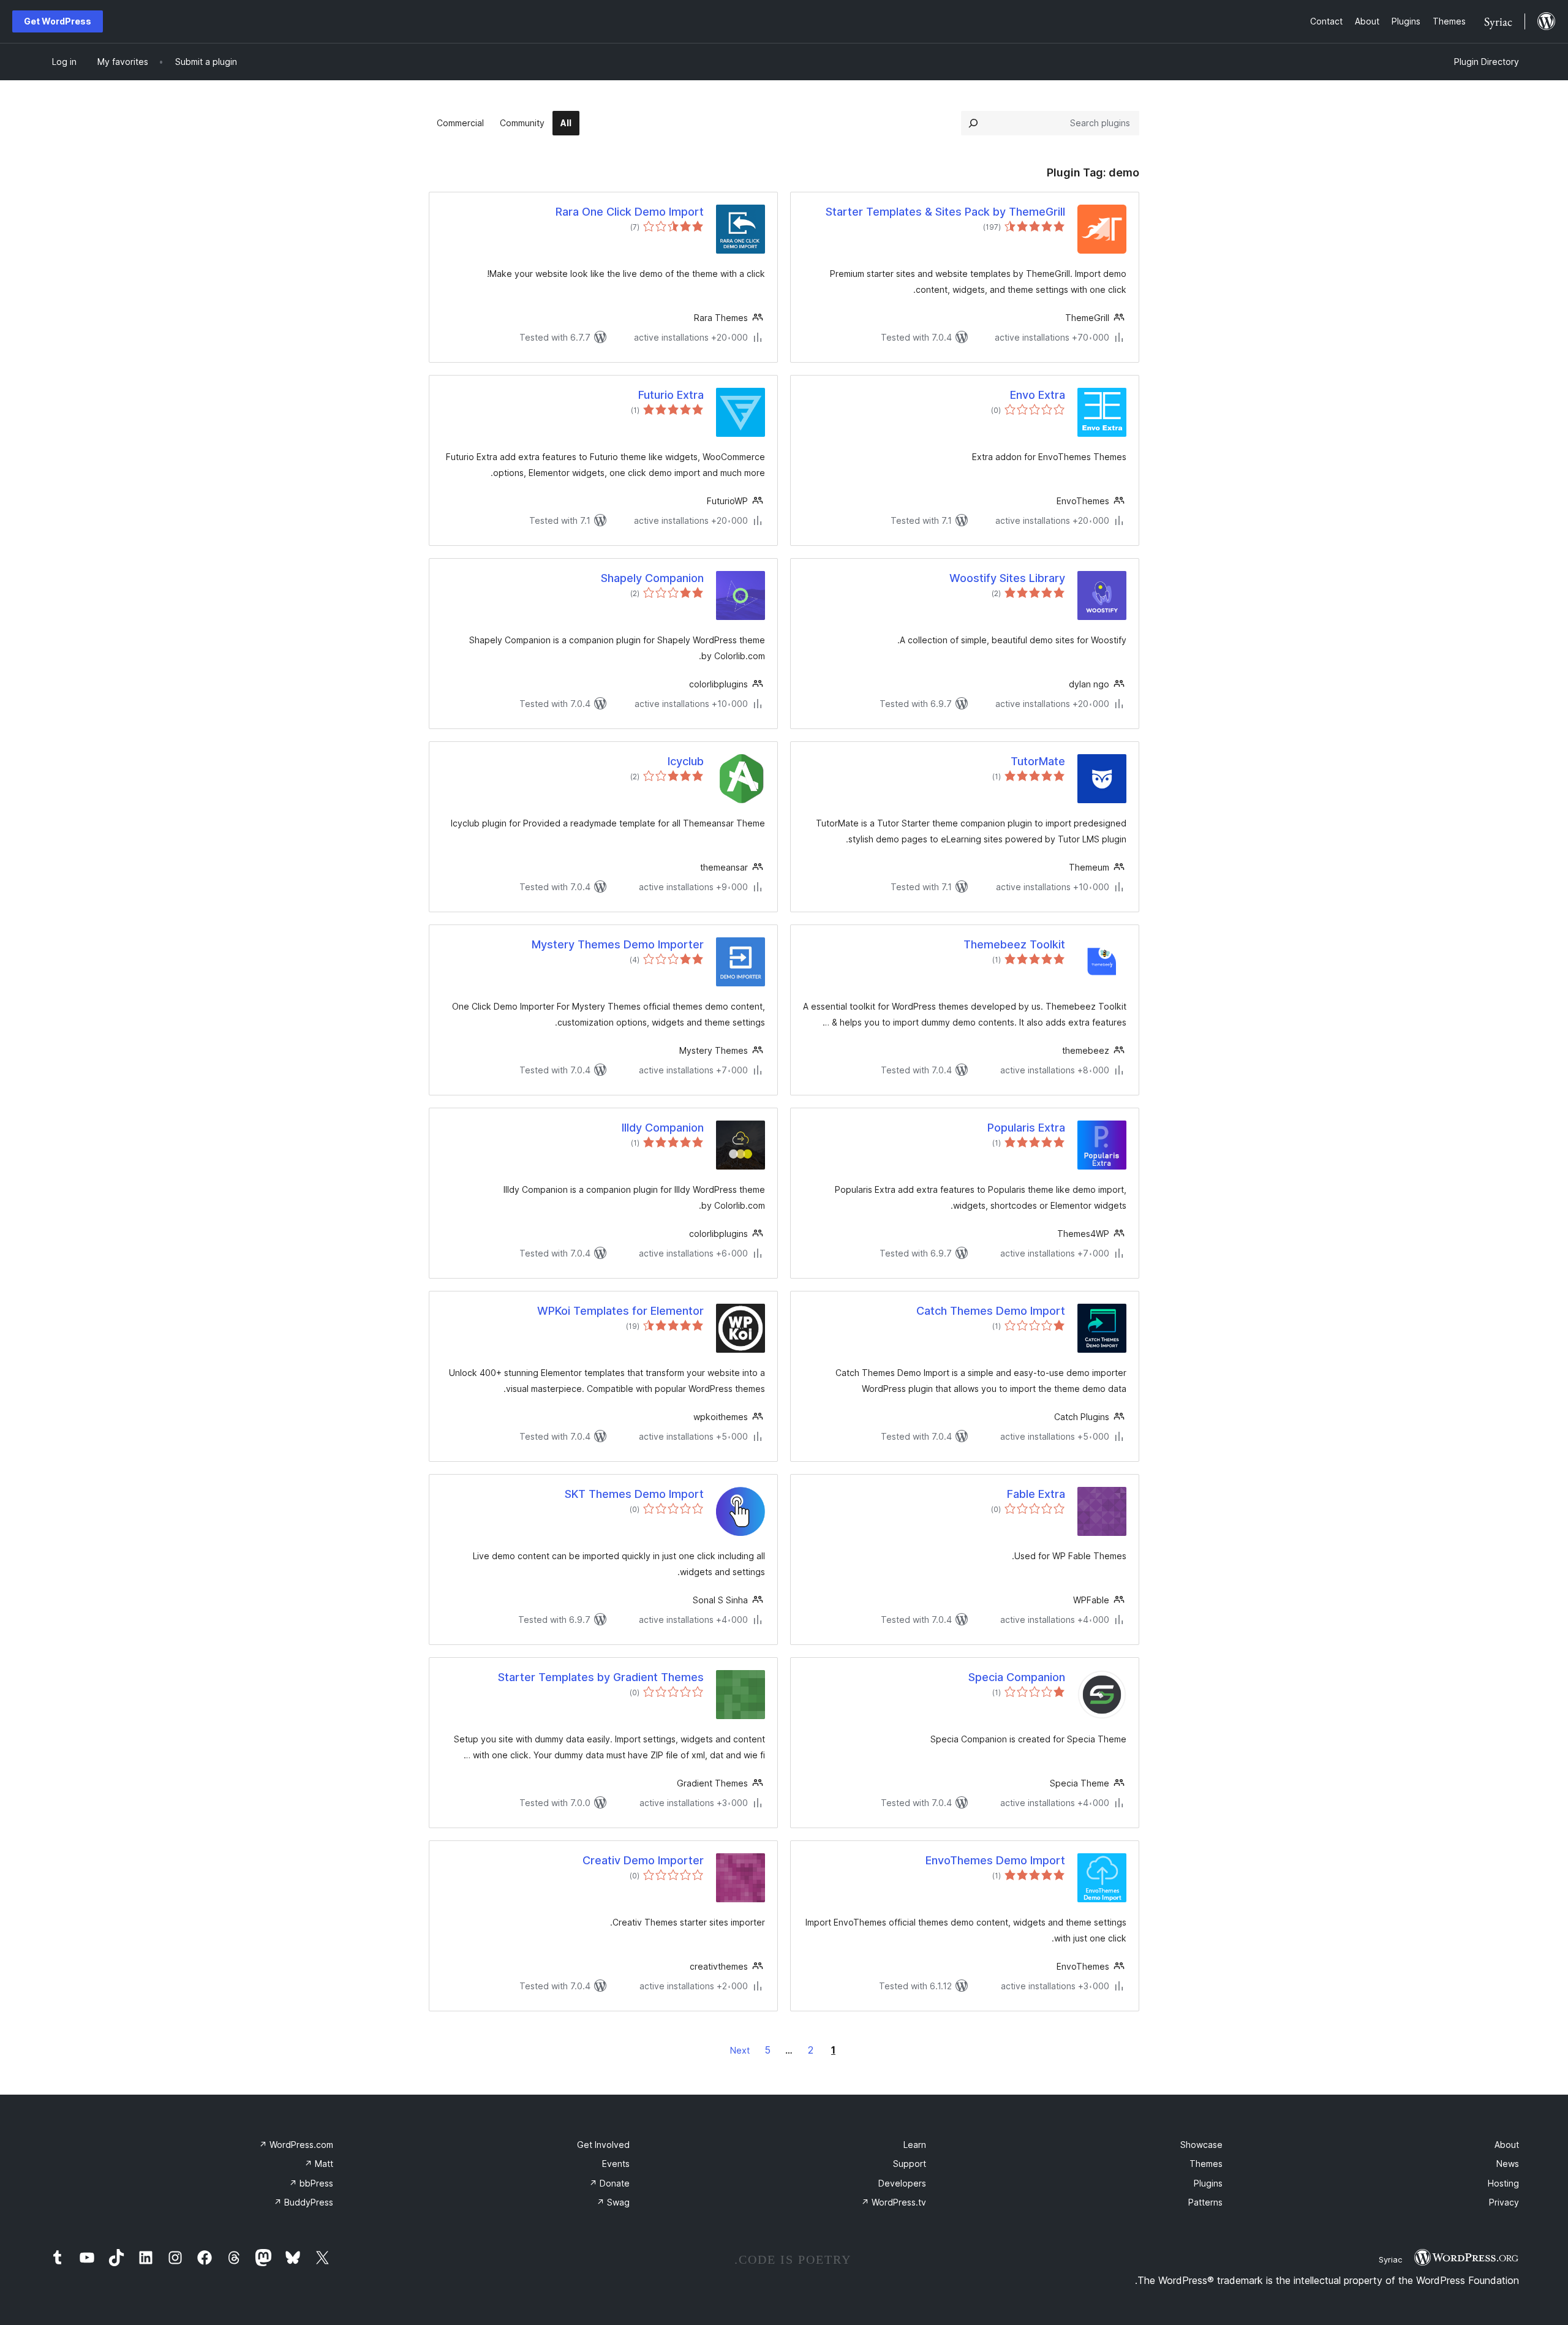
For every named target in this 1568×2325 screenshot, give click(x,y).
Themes (1206, 2164)
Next (740, 2050)
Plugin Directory (1487, 62)
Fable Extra (1036, 1494)
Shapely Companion (652, 578)
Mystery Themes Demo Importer (618, 944)
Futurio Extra (671, 395)
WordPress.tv (894, 2202)
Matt (319, 2164)
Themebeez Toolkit (1014, 944)
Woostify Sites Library (1007, 578)
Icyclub (686, 761)
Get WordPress (58, 21)
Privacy (1504, 2202)
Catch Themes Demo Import (991, 1311)
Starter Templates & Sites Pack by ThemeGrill (945, 212)
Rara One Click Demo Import (630, 212)
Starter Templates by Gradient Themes (601, 1677)
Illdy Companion (663, 1128)
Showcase (1201, 2145)
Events (616, 2164)
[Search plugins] (973, 123)
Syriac (1390, 2259)
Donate (609, 2183)
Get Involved (603, 2145)
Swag (613, 2202)
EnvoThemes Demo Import (995, 1860)
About (1507, 2145)
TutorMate (1038, 761)
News (1508, 2164)
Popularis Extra (1026, 1128)
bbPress (311, 2183)
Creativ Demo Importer (643, 1860)
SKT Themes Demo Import (634, 1494)
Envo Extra (1038, 395)
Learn (915, 2145)
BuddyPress (303, 2202)
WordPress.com (296, 2145)
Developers (902, 2183)
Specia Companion (1017, 1677)
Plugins (1208, 2183)
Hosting (1503, 2183)
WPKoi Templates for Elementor (620, 1311)
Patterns (1205, 2202)
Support (910, 2164)
